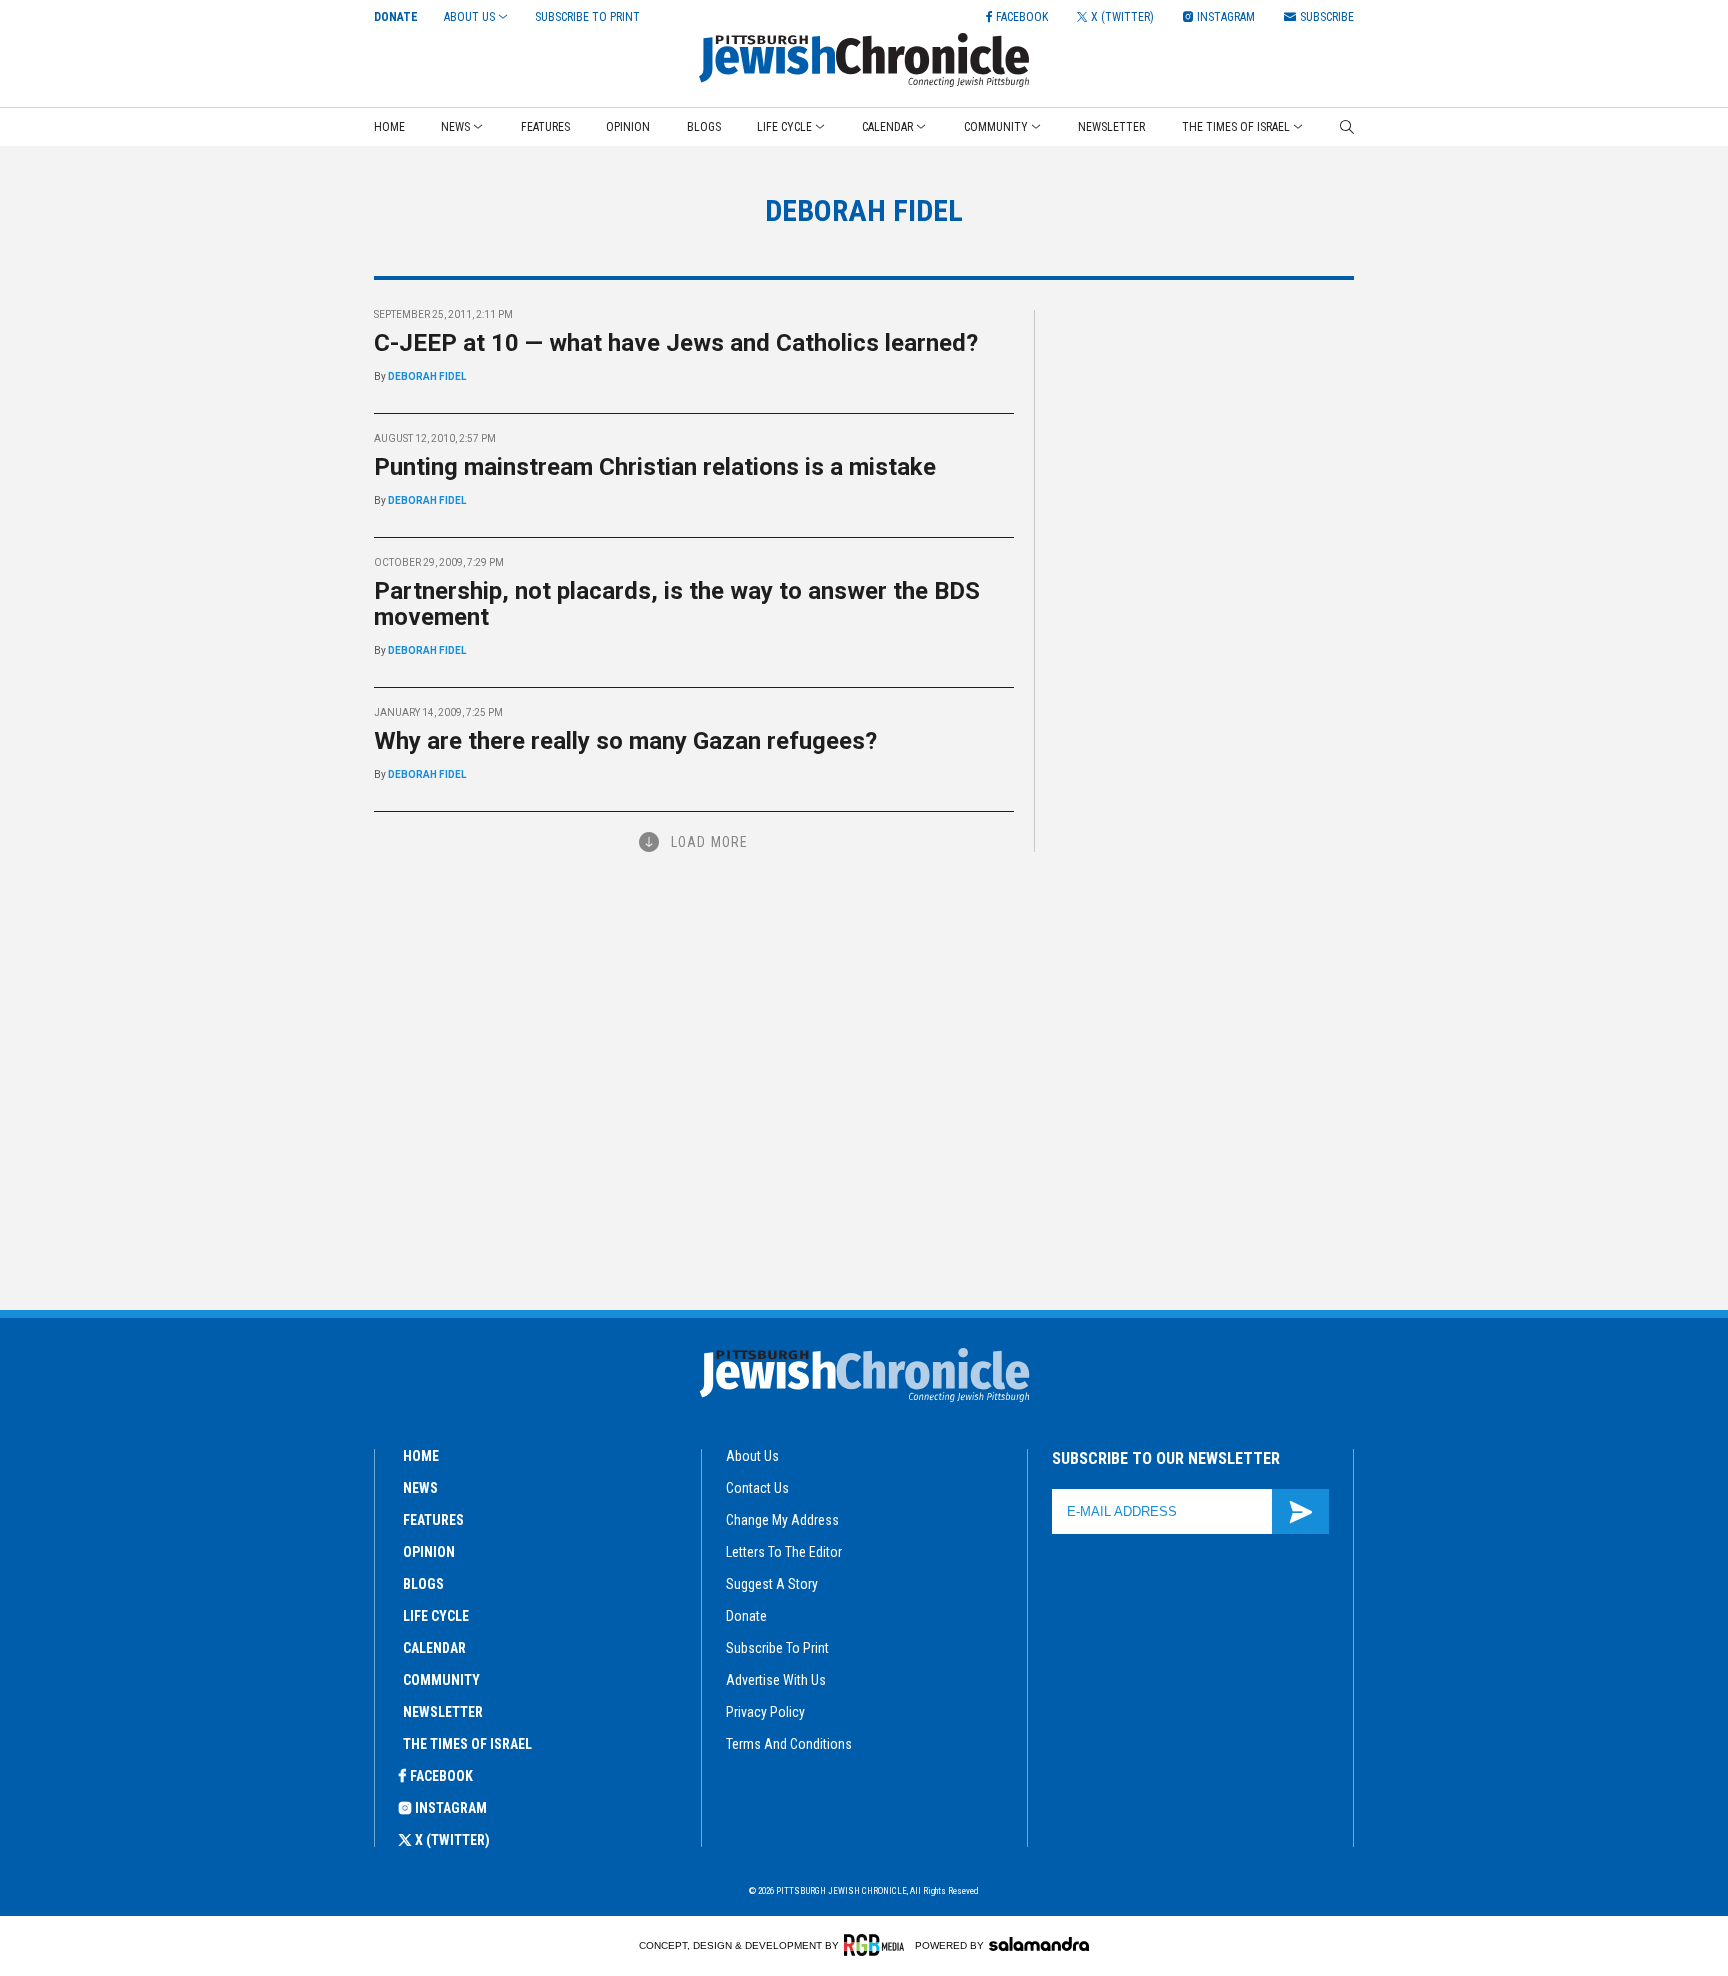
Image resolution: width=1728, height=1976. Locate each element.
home (421, 1456)
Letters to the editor (784, 1552)
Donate (396, 17)
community (441, 1680)
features (433, 1520)
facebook (441, 1776)
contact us (757, 1488)
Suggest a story (772, 1584)
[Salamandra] (1039, 1944)
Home (389, 127)
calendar (434, 1648)
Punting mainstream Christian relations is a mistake (655, 467)
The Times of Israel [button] (1236, 127)
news (420, 1488)
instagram (451, 1808)
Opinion (628, 127)
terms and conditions (789, 1744)
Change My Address (782, 1520)
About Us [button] (469, 17)
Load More (709, 842)
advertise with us (776, 1680)
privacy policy (765, 1712)
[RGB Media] (877, 1945)
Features (545, 127)
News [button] (455, 127)
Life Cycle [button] (784, 127)
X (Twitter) (452, 1840)
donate (746, 1616)
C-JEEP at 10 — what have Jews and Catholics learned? (676, 343)
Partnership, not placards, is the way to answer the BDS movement (677, 604)
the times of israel (467, 1744)
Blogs (704, 127)
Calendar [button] (887, 127)
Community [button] (996, 127)
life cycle (436, 1616)
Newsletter (1111, 127)
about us (752, 1456)
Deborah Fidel (427, 376)
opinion (429, 1552)
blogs (423, 1584)
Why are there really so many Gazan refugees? (625, 741)
